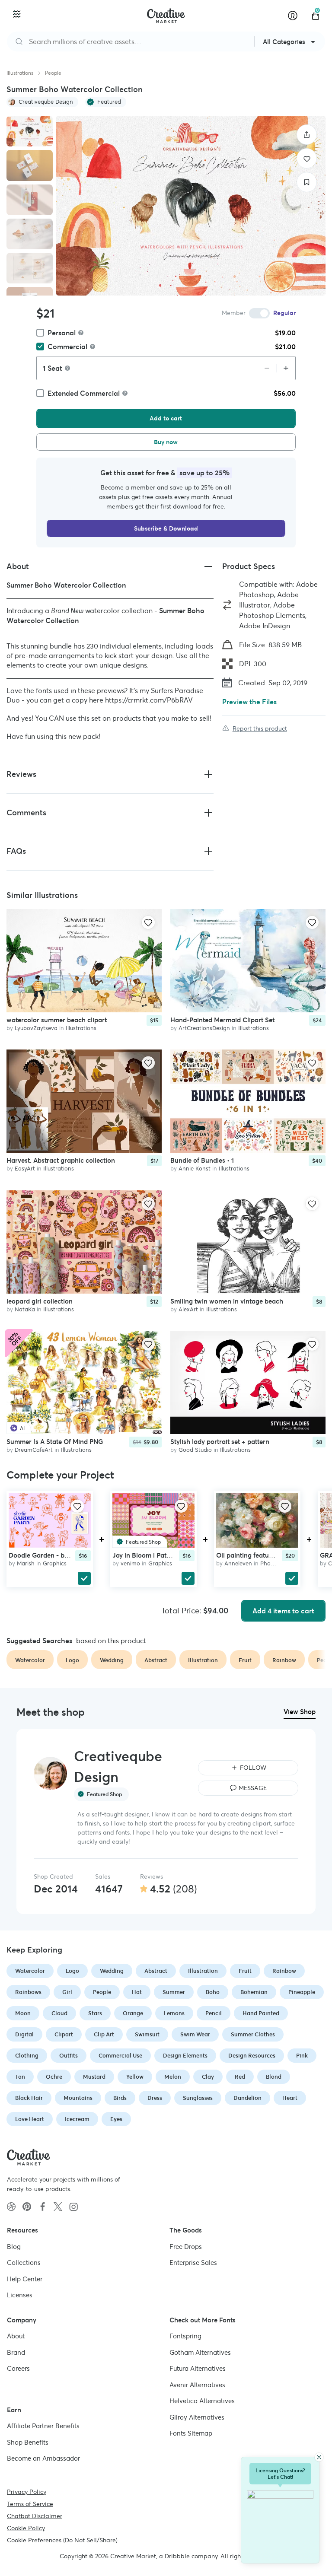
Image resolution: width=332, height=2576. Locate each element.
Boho (213, 1992)
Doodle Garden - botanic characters (63, 1555)
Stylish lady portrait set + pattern (220, 1442)
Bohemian (254, 1992)
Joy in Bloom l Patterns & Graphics (164, 1555)
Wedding (112, 1971)
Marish (26, 1563)
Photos (270, 1563)
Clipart (64, 2034)
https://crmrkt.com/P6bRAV (149, 700)
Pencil (214, 2013)
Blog (14, 2246)
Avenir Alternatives (197, 2384)
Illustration (203, 1971)
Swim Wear (195, 2034)
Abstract (156, 1971)
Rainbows (28, 1992)
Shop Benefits (28, 2442)
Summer (174, 1992)
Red (240, 2077)
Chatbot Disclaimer (35, 2516)
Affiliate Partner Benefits (43, 2426)
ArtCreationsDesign (204, 1028)
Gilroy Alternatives (197, 2417)
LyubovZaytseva (36, 1028)
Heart (290, 2098)
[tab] (30, 131)
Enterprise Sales (193, 2263)
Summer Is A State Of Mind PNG (55, 1442)
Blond (274, 2077)
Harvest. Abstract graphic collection (61, 1161)
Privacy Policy (27, 2491)
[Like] (307, 158)
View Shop (300, 1712)
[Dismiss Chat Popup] (319, 2457)
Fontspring (185, 2336)
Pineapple (302, 1992)
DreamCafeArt (34, 1450)
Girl (67, 1992)
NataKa (25, 1309)
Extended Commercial (84, 393)
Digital (24, 2034)
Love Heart (30, 2119)
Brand (16, 2352)
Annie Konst (195, 1169)
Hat (137, 1992)
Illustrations (20, 73)
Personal (62, 333)
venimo (130, 1563)
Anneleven (238, 1563)
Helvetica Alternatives (202, 2401)
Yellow (135, 2077)
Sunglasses (198, 2098)
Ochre (54, 2077)
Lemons (174, 2013)
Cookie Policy (26, 2528)
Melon (173, 2077)
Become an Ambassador (43, 2458)
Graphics (55, 1563)
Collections (24, 2263)
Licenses (20, 2295)
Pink (302, 2056)
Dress (155, 2098)
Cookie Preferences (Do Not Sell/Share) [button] (62, 2540)
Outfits (69, 2056)
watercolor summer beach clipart (57, 1020)
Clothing (27, 2056)
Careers (18, 2368)
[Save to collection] (307, 182)
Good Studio (195, 1450)
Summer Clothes (253, 2034)
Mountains (78, 2098)
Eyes (116, 2119)
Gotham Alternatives (200, 2352)
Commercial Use (120, 2056)
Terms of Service (30, 2503)
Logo (72, 1971)
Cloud (59, 2013)
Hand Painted (261, 2013)
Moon (23, 2013)
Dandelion (247, 2098)
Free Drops (186, 2246)
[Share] (307, 135)
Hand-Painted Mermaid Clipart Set (222, 1020)
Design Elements (185, 2056)
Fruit (245, 1971)
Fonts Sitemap (191, 2433)
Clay (208, 2077)
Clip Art (104, 2034)
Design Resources (252, 2056)
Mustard (94, 2077)
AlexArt (188, 1309)
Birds (120, 2098)
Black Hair (29, 2098)
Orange (133, 2013)
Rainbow (284, 1971)
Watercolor (30, 1971)
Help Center (25, 2279)
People (53, 73)
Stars (95, 2013)
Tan (20, 2077)
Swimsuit (147, 2034)
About (16, 2336)
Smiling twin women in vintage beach (227, 1301)
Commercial (67, 347)
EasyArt (25, 1169)
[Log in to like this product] (148, 922)
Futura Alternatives (198, 2368)
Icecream (77, 2119)
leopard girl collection (40, 1301)
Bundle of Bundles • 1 (202, 1161)
